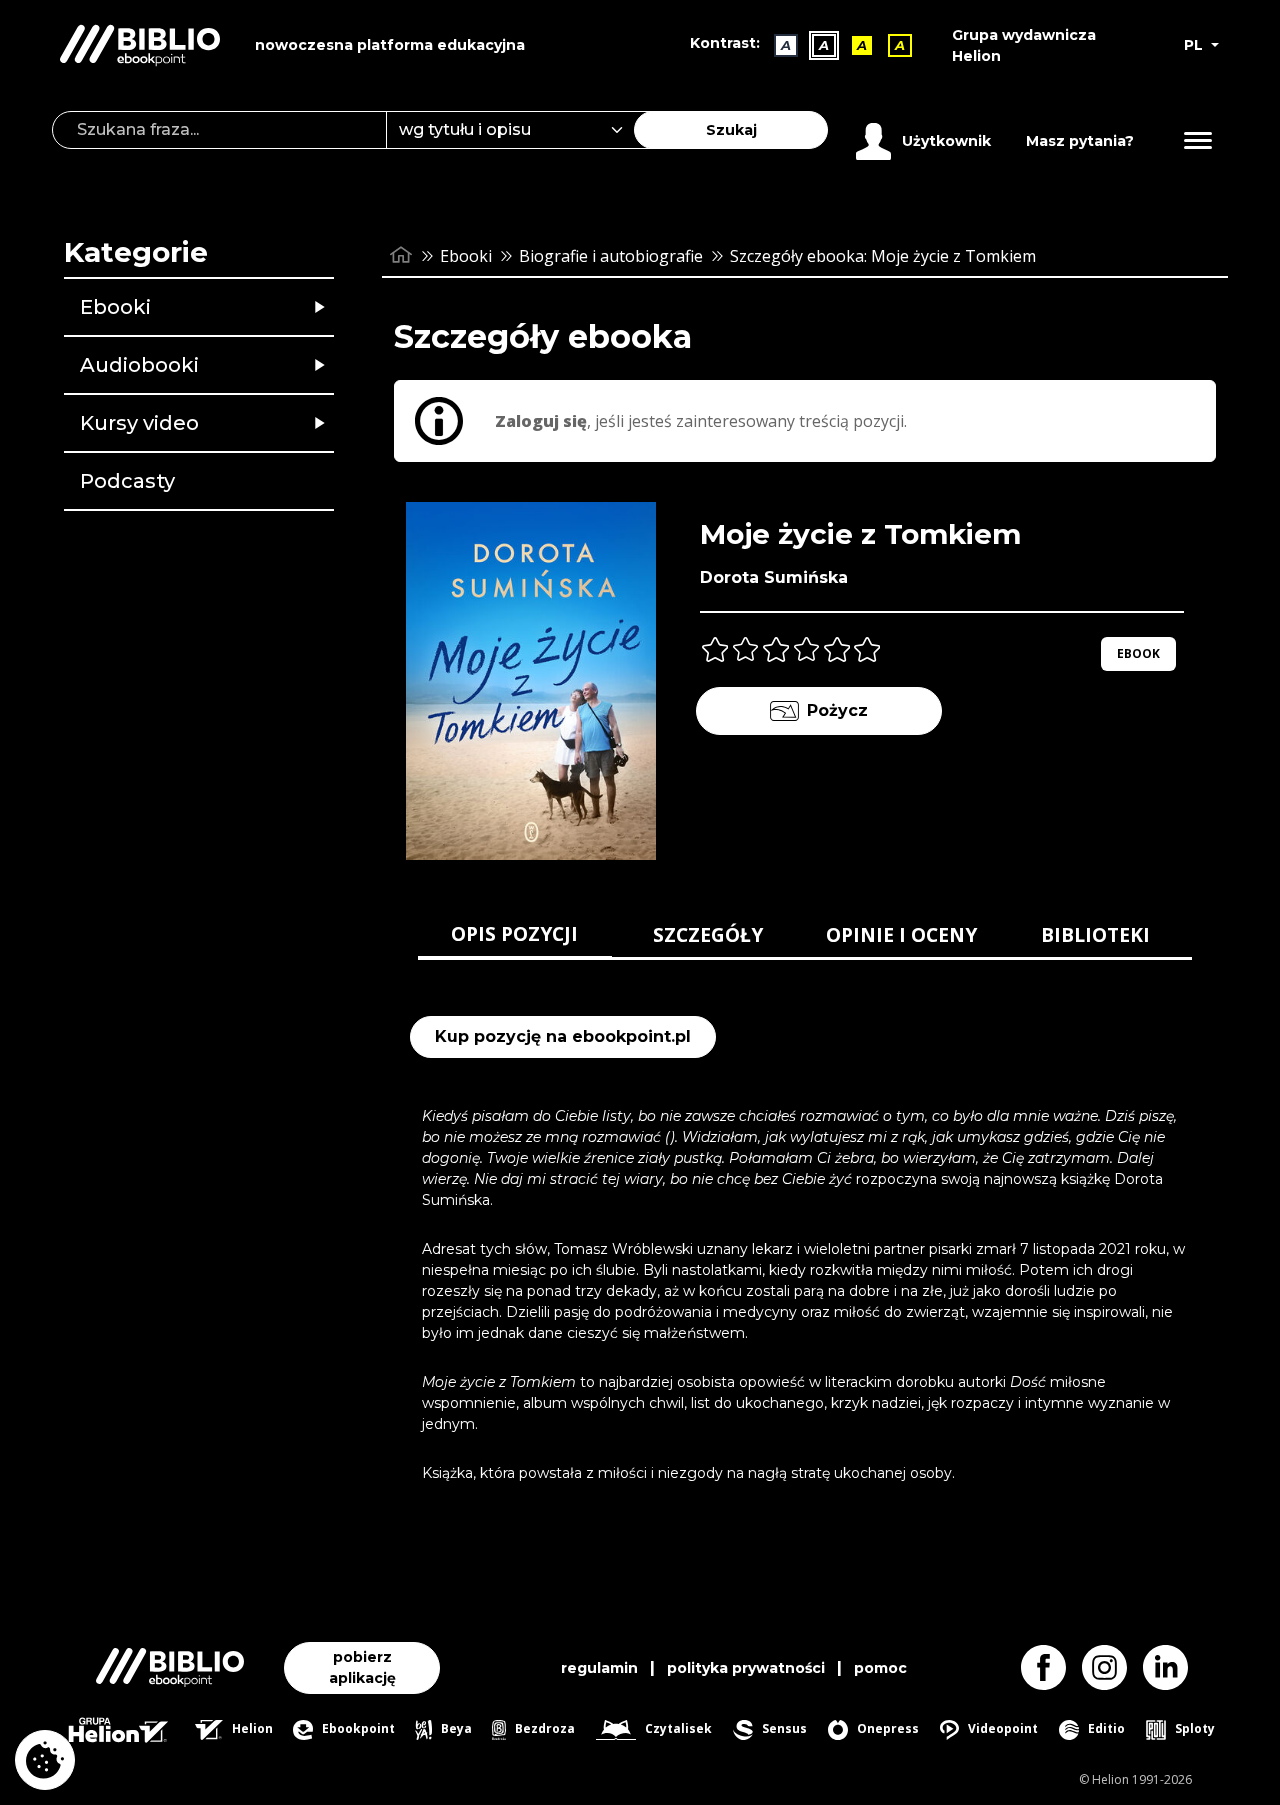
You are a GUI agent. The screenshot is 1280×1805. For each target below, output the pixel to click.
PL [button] (1195, 45)
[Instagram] (1112, 1667)
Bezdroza (543, 1728)
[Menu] (1198, 141)
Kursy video (139, 423)
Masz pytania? (1080, 141)
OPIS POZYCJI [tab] (514, 933)
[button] (250, 307)
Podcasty (127, 481)
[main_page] (401, 255)
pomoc (880, 1668)
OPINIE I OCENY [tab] (901, 934)
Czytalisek (677, 1728)
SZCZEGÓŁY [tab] (708, 934)
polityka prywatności (746, 1668)
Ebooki (115, 307)
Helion (251, 1728)
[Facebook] (1051, 1667)
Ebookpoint (356, 1728)
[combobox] (522, 130)
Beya (454, 1728)
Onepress (886, 1728)
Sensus (783, 1728)
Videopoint (1001, 1728)
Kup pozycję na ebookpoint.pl (563, 1036)
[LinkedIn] (1173, 1667)
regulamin (599, 1668)
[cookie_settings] (45, 1760)
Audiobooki (139, 365)
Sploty (1193, 1728)
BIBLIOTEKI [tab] (1095, 934)
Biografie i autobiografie (611, 256)
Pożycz (837, 710)
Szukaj (731, 130)
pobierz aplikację (362, 1667)
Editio (1105, 1728)
